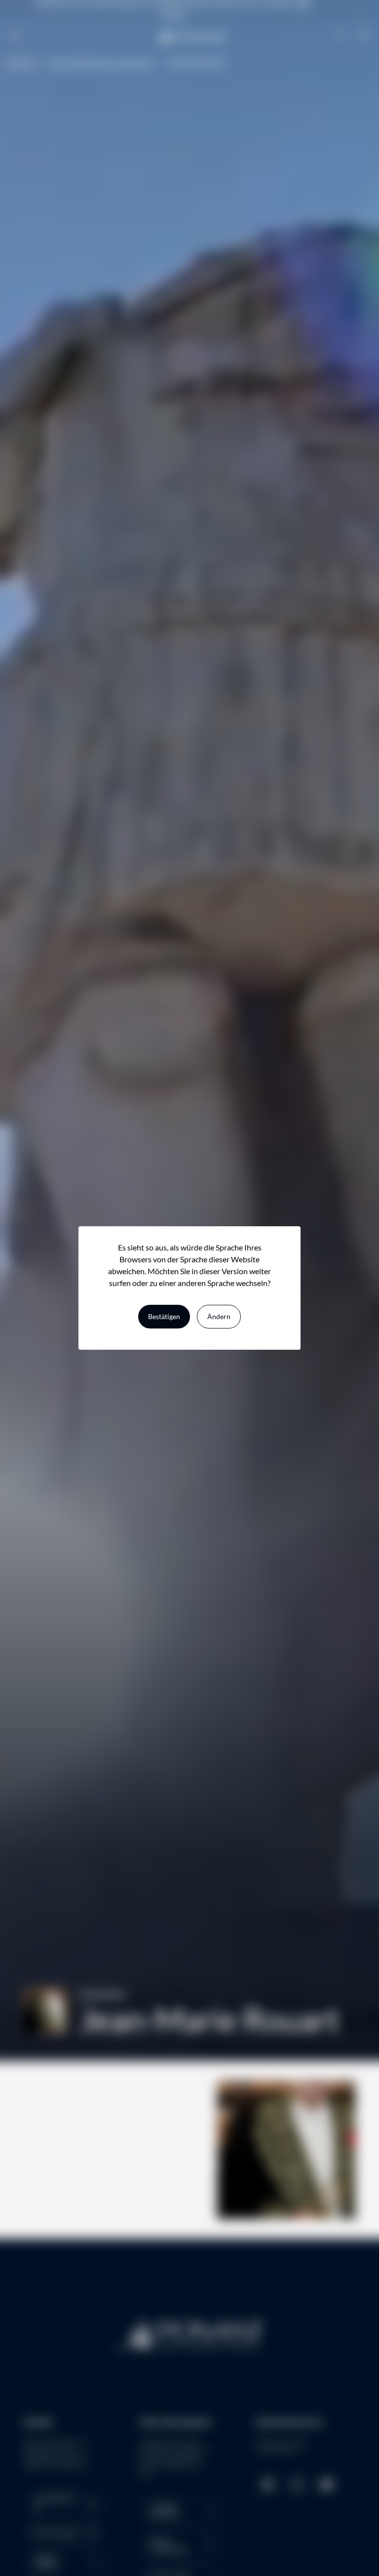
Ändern (219, 1316)
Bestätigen (164, 1316)
